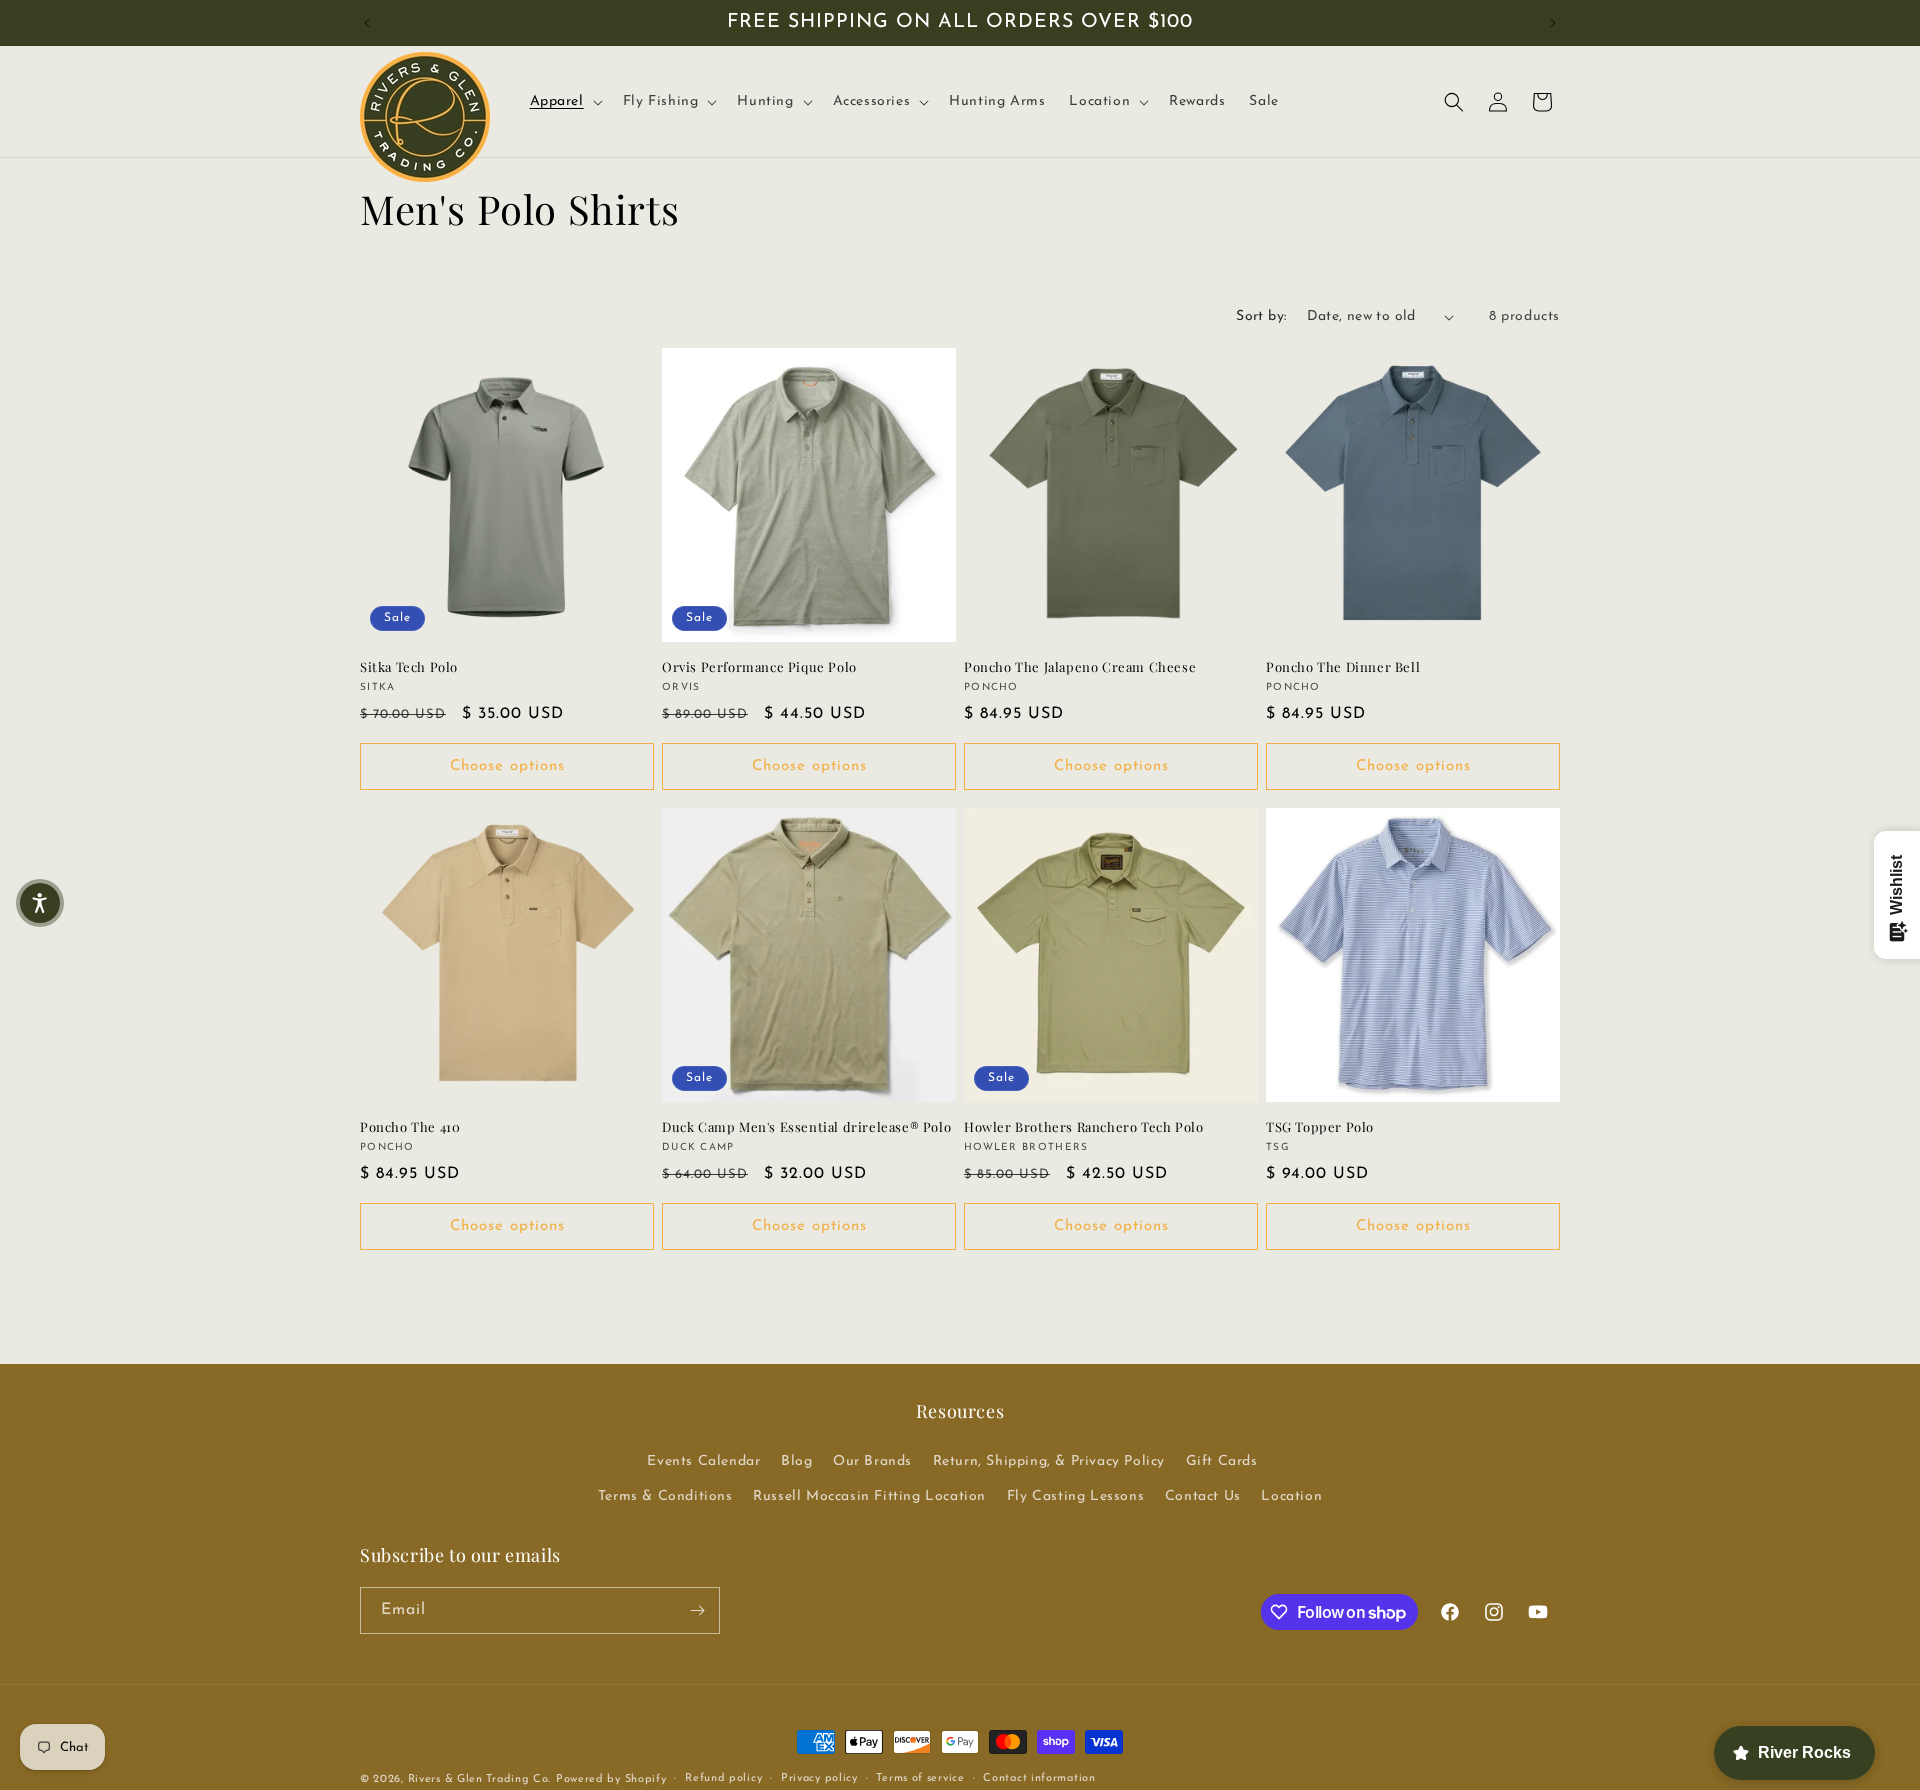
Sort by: (1261, 316)
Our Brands (872, 1461)
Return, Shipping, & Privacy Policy (1049, 1461)
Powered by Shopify (611, 1779)
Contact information (1039, 1778)
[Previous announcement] (367, 23)
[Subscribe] (697, 1610)
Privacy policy (819, 1778)
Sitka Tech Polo (409, 667)
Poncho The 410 (410, 1127)
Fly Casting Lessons (1075, 1496)
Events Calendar (703, 1461)
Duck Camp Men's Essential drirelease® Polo (806, 1127)
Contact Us (1203, 1496)
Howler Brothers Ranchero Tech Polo (1083, 1127)
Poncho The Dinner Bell (1343, 667)
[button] (564, 102)
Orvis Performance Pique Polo (759, 667)
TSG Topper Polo (1320, 1127)
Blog (796, 1461)
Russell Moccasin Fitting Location (869, 1496)
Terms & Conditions (665, 1496)
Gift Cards (1222, 1461)
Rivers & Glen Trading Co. (480, 1779)
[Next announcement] (1553, 23)
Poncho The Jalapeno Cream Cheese (1080, 667)
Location (1291, 1496)
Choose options (507, 766)
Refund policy (723, 1778)
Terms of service (920, 1778)
